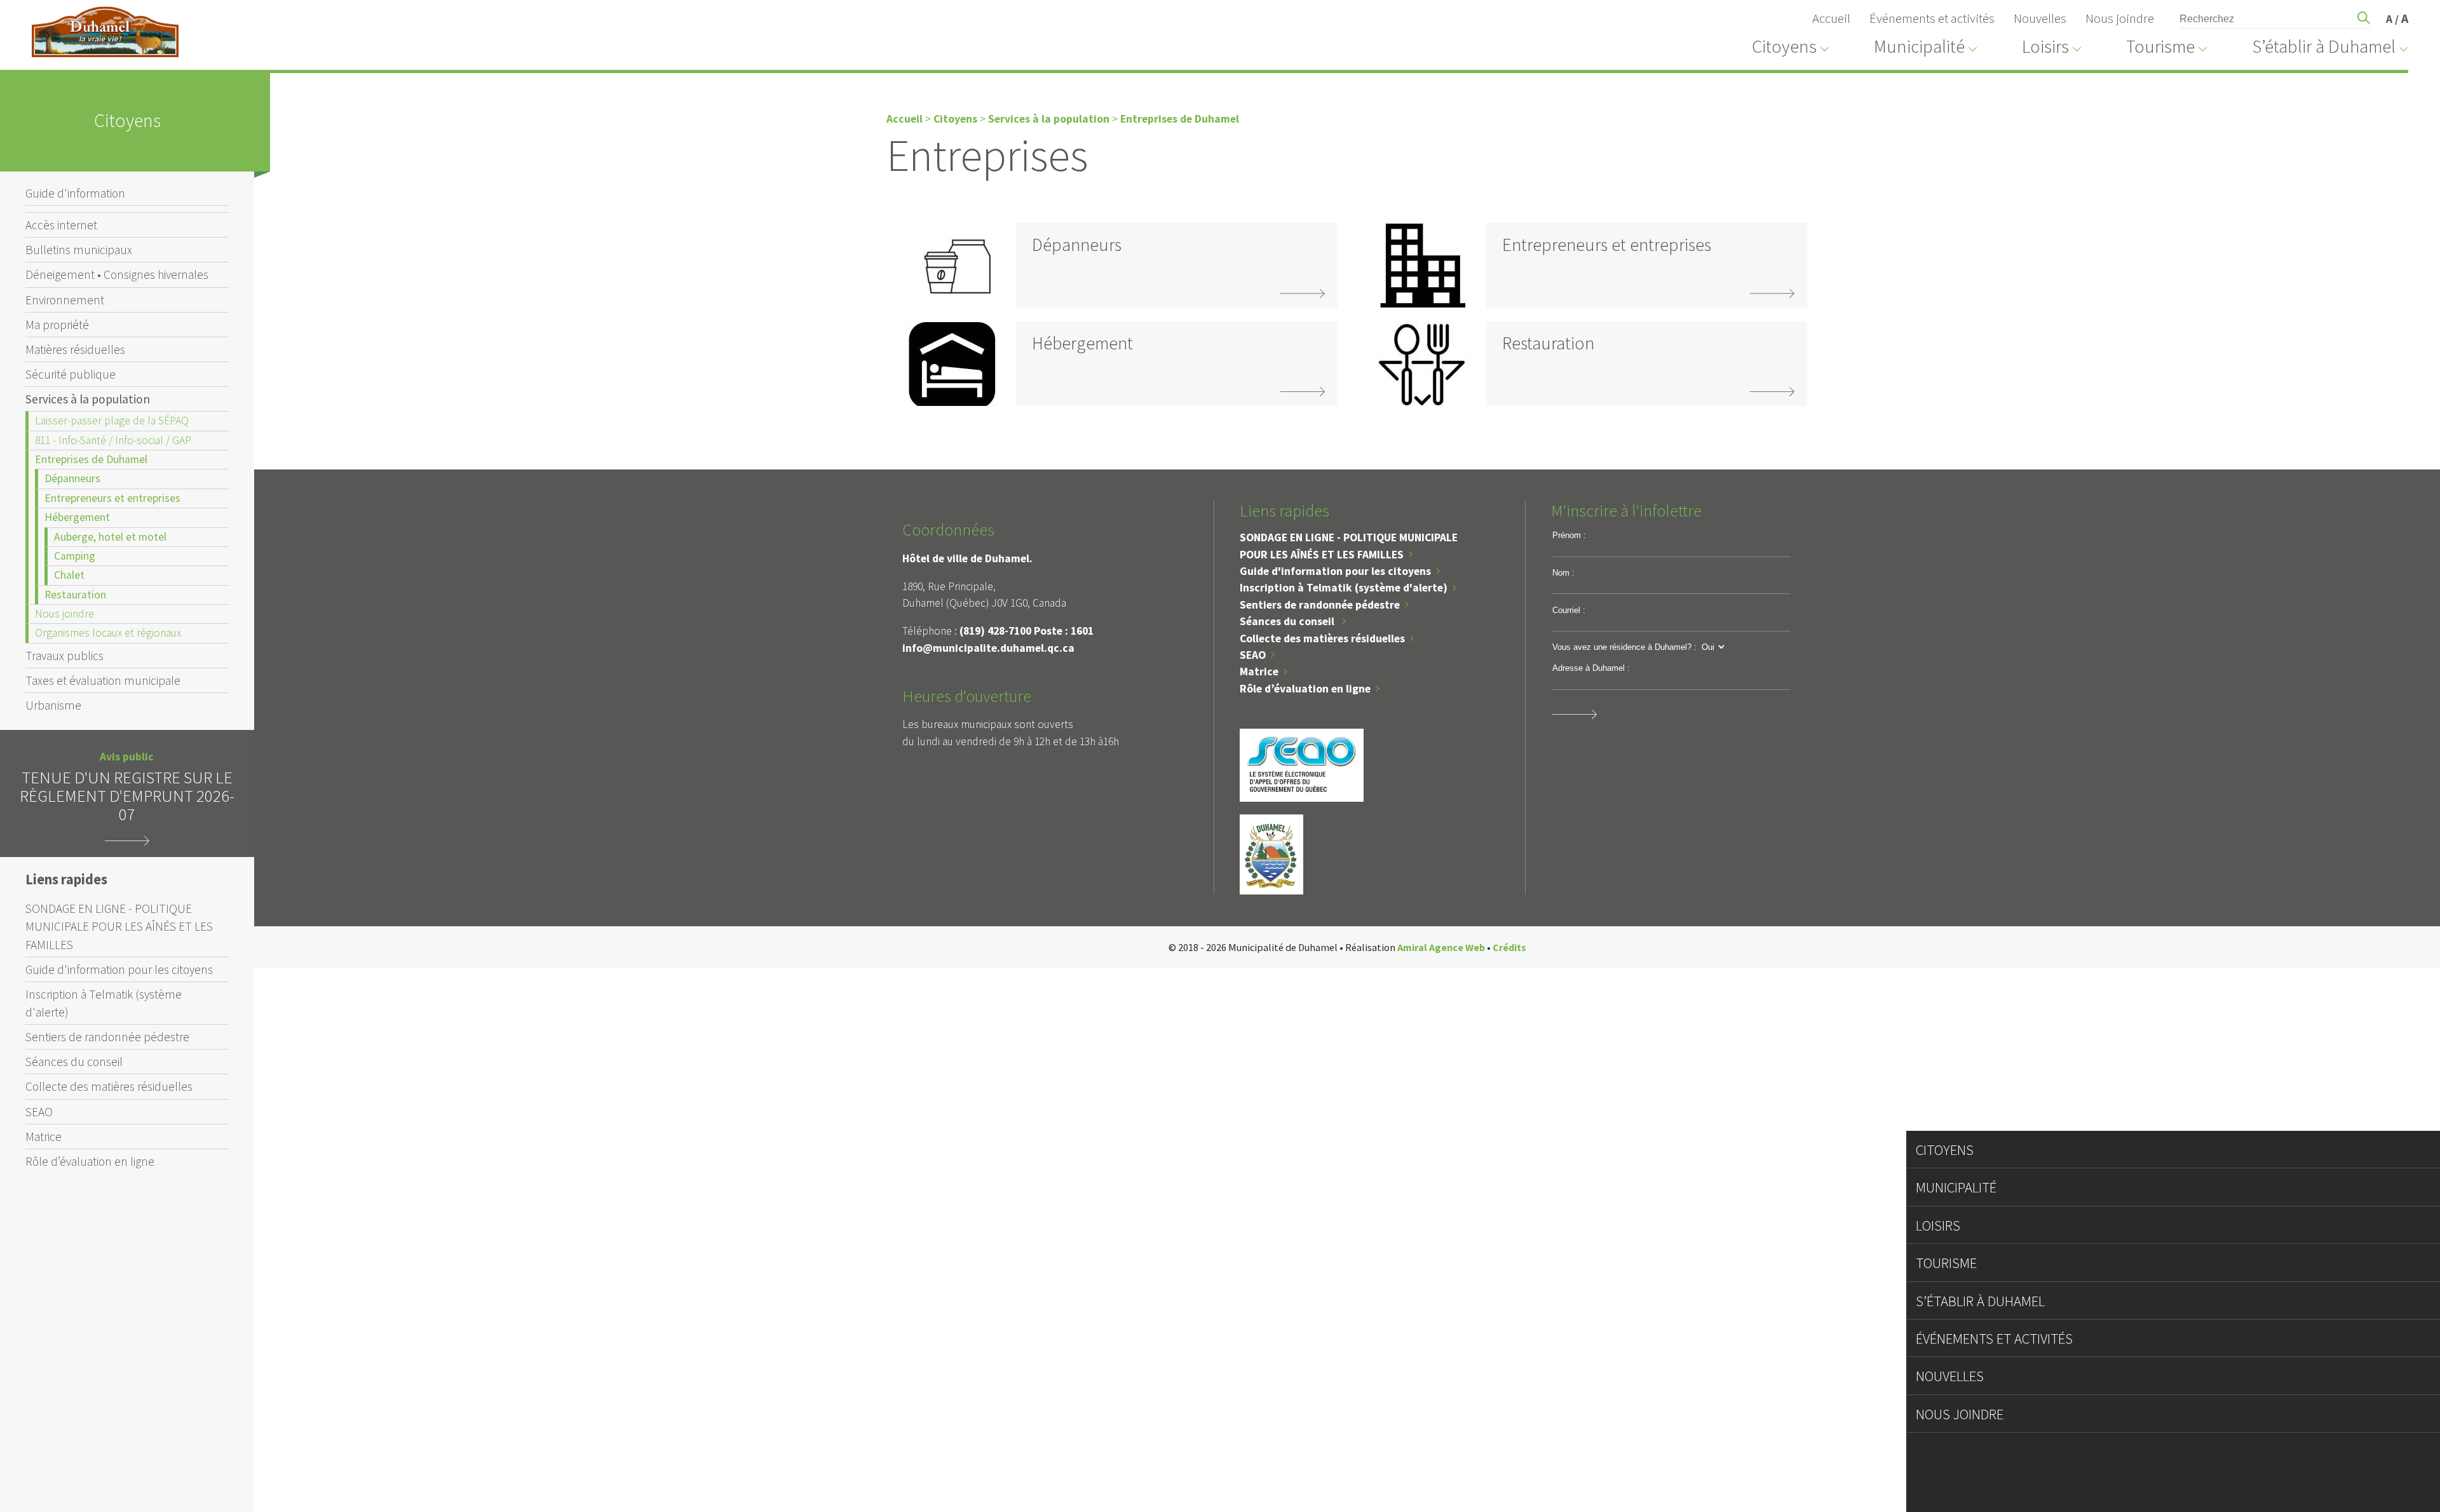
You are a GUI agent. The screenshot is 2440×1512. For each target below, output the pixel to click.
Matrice (44, 1137)
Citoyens (955, 119)
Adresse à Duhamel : (1591, 668)
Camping (75, 556)
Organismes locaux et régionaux (108, 633)
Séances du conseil (74, 1062)
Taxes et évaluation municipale (103, 680)
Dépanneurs (72, 478)
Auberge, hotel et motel (110, 537)
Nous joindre (2120, 18)
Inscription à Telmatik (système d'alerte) (104, 1003)
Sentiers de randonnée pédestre (107, 1037)
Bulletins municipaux (79, 250)
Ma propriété (57, 325)
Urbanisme (53, 705)
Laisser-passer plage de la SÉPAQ (112, 421)
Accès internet (61, 225)
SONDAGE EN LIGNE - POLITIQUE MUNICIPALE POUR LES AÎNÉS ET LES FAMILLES (119, 926)
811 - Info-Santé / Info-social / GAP (113, 440)
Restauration (75, 595)
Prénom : (1569, 535)
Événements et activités (1932, 18)
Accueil (1831, 18)
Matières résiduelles (75, 349)
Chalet (69, 575)
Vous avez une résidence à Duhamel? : (1624, 647)
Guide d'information (75, 193)
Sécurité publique (71, 374)
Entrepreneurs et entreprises (112, 498)
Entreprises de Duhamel (91, 459)
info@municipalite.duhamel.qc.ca (988, 648)
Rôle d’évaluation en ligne (90, 1161)
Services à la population (88, 399)
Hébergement (77, 517)
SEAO (39, 1112)
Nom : (1563, 573)
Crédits (1509, 947)
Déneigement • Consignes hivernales (117, 274)
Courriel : (1569, 610)
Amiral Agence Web (1441, 947)
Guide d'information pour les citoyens (119, 969)
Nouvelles (2040, 18)
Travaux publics (64, 656)
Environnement (65, 300)
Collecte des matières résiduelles (109, 1086)
